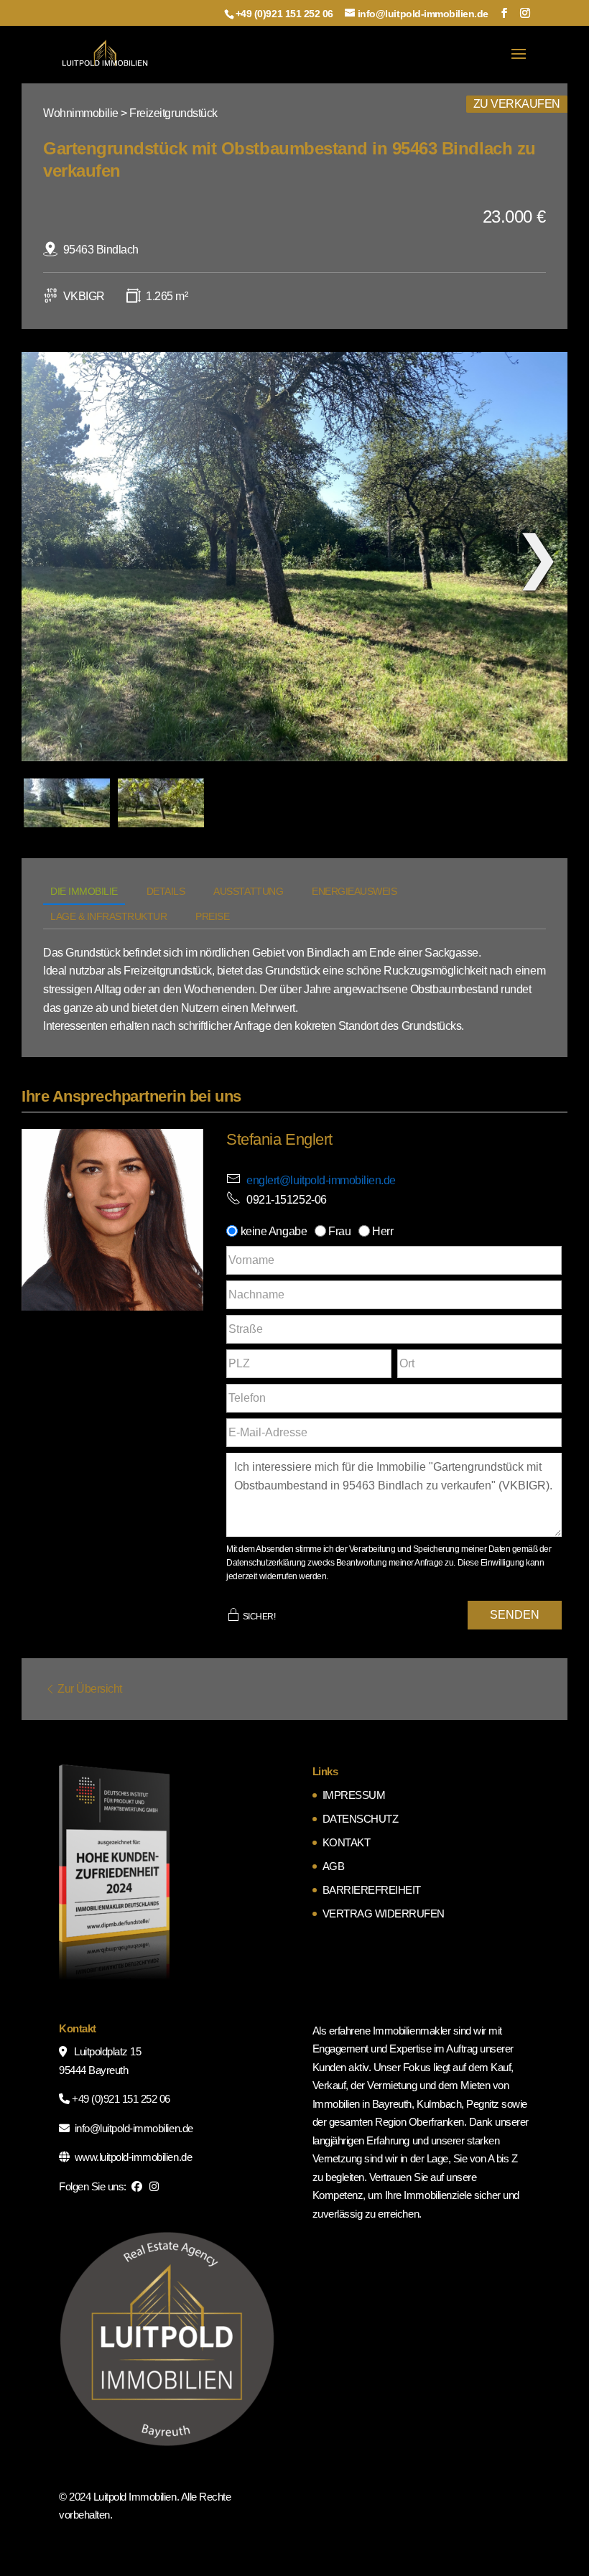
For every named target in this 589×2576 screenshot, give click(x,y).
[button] (504, 13)
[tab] (67, 803)
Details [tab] (166, 891)
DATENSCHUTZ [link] (361, 1819)
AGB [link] (334, 1866)
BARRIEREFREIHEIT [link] (372, 1890)
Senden (515, 1615)
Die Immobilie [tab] (84, 891)
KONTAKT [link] (347, 1842)
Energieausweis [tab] (354, 891)
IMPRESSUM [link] (354, 1795)
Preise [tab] (212, 916)
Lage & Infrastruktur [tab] (108, 916)
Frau (340, 1231)
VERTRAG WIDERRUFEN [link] (384, 1914)
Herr (383, 1231)
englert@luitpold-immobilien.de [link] (321, 1180)
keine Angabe (273, 1231)
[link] (105, 54)
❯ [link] (538, 557)
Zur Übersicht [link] (90, 1689)
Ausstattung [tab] (248, 891)
